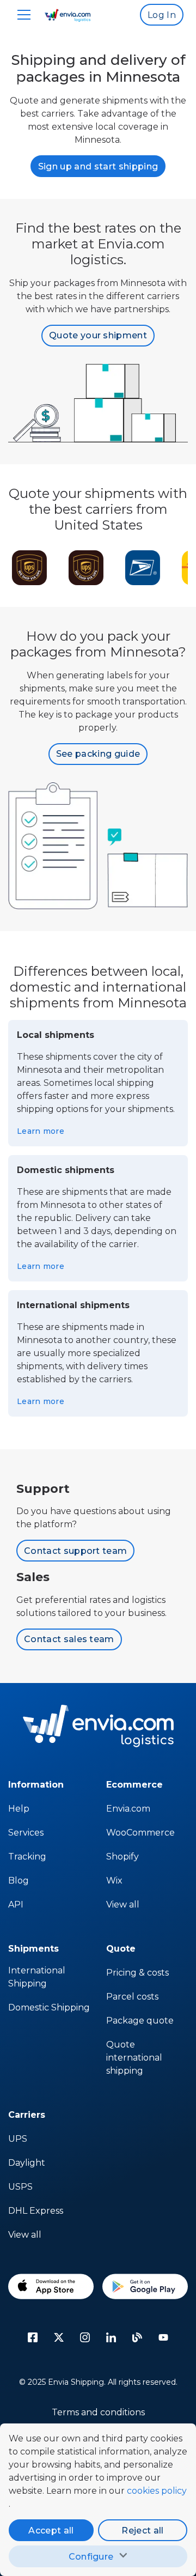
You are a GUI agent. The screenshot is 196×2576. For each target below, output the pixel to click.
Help (19, 1809)
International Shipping (37, 1977)
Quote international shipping (134, 2058)
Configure (91, 2557)
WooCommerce (140, 1833)
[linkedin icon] (111, 2337)
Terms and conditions (98, 2412)
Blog (19, 1881)
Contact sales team (69, 1639)
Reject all (142, 2531)
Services (26, 1833)
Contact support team (75, 1551)
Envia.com (128, 1809)
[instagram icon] (85, 2337)
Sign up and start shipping (98, 166)
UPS (18, 2139)
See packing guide (98, 754)
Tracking (27, 1857)
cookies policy (157, 2491)
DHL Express (36, 2211)
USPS (20, 2187)
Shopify (122, 1857)
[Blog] (137, 2337)
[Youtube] (163, 2337)
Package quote (140, 2021)
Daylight (27, 2163)
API (16, 1904)
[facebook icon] (33, 2337)
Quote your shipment (98, 335)
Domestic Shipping (49, 2007)
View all (123, 1904)
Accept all (51, 2531)
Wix (114, 1881)
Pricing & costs (137, 1973)
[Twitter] (59, 2337)
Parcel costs (132, 1997)
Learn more (41, 1131)
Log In (162, 15)
